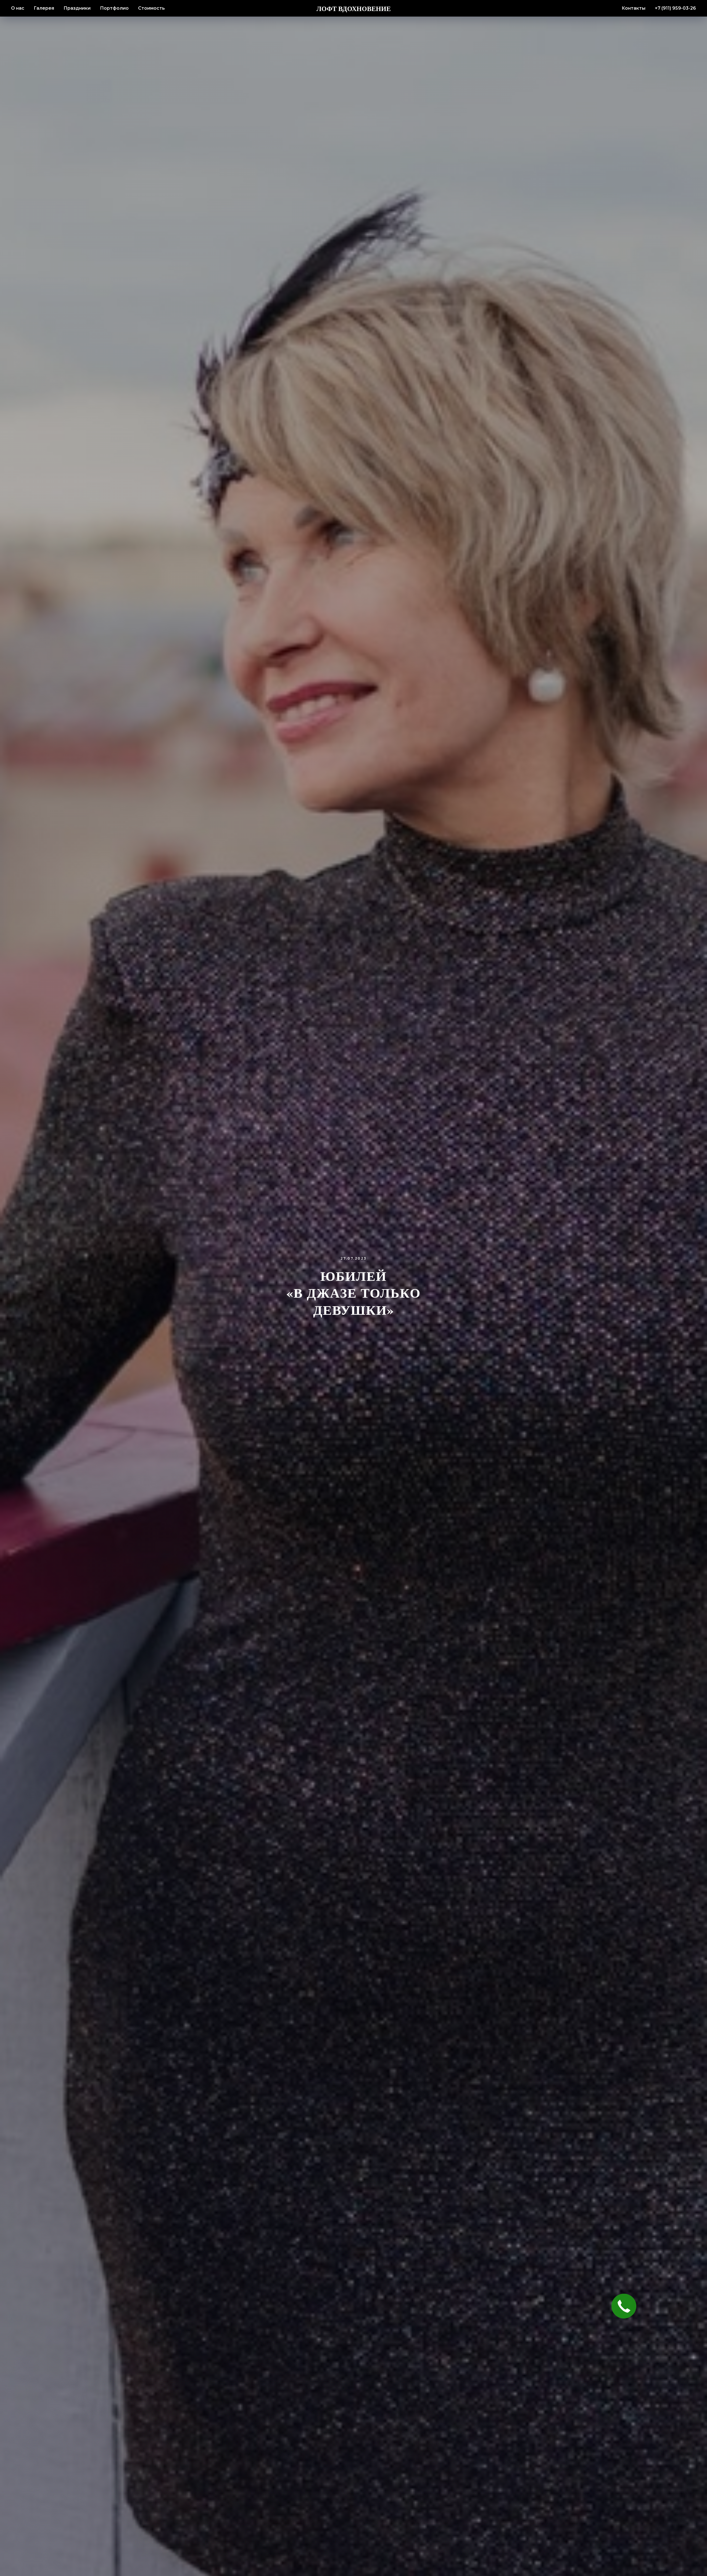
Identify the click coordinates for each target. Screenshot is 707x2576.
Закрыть (425, 1227)
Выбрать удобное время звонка (354, 1338)
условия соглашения (363, 1312)
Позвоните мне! (353, 1286)
